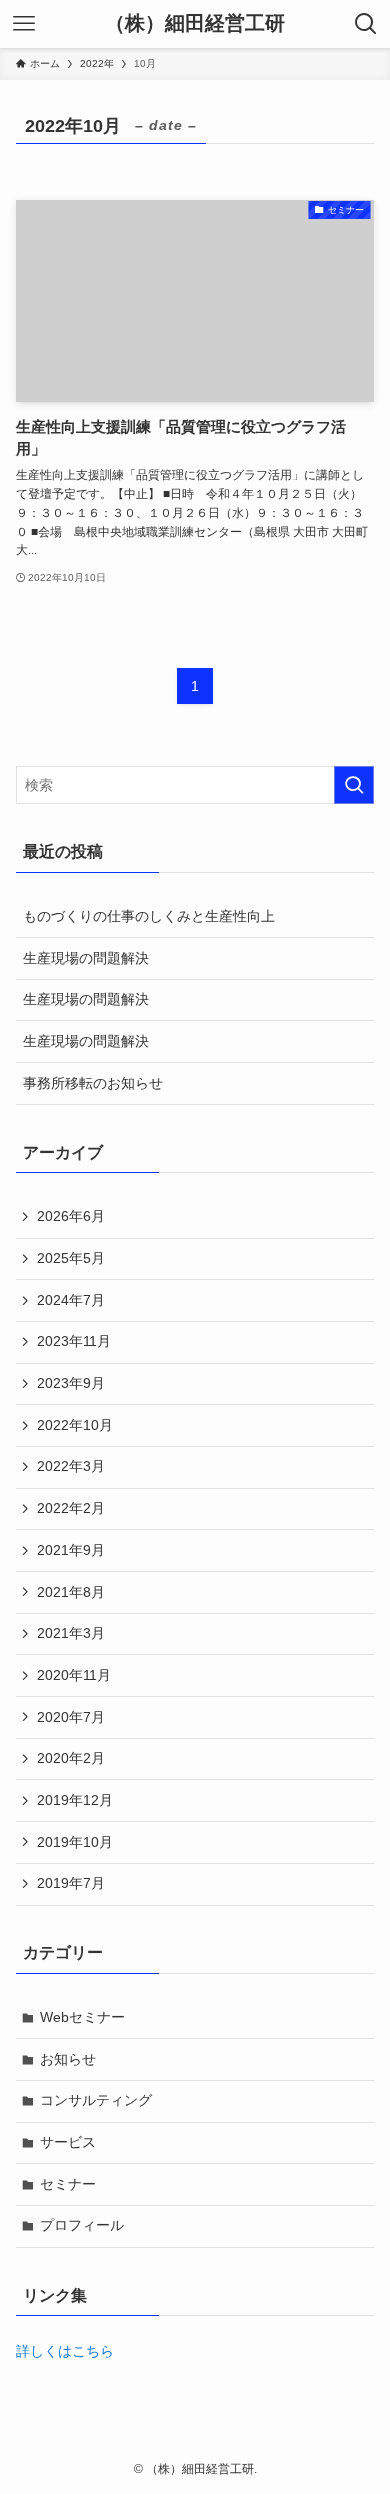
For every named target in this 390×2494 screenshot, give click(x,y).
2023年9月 (71, 1383)
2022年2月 (71, 1508)
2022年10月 (75, 1425)
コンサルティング (96, 2100)
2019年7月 (71, 1883)
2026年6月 (71, 1216)
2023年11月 (74, 1341)
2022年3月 (71, 1466)
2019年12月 (75, 1800)
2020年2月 (71, 1758)
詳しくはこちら (65, 2351)
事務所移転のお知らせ (93, 1083)
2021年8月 (71, 1592)
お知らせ (68, 2059)
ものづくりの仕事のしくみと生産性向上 (149, 916)
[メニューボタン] (24, 24)
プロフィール (82, 2225)
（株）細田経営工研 (195, 24)
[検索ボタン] (366, 24)
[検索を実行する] (354, 785)
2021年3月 (71, 1633)
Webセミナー (82, 2017)
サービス (68, 2142)
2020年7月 (71, 1717)
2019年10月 (75, 1842)
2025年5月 (71, 1258)
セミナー (68, 2184)
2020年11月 (74, 1675)
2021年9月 (71, 1550)
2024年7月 (71, 1300)
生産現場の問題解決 (86, 958)
